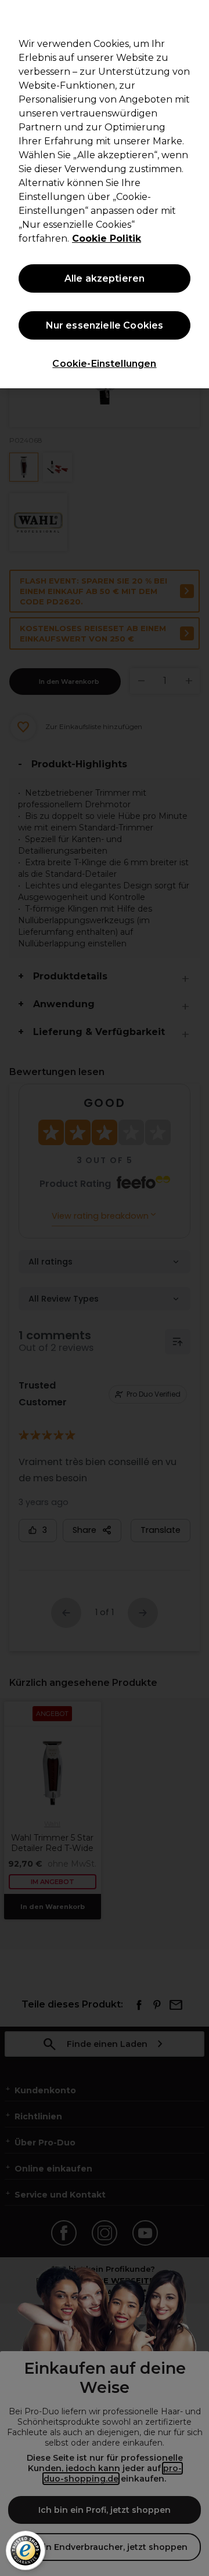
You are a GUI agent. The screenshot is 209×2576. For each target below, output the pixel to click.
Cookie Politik (107, 238)
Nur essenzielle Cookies (105, 325)
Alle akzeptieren (105, 278)
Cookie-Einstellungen (104, 364)
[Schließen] (195, 16)
